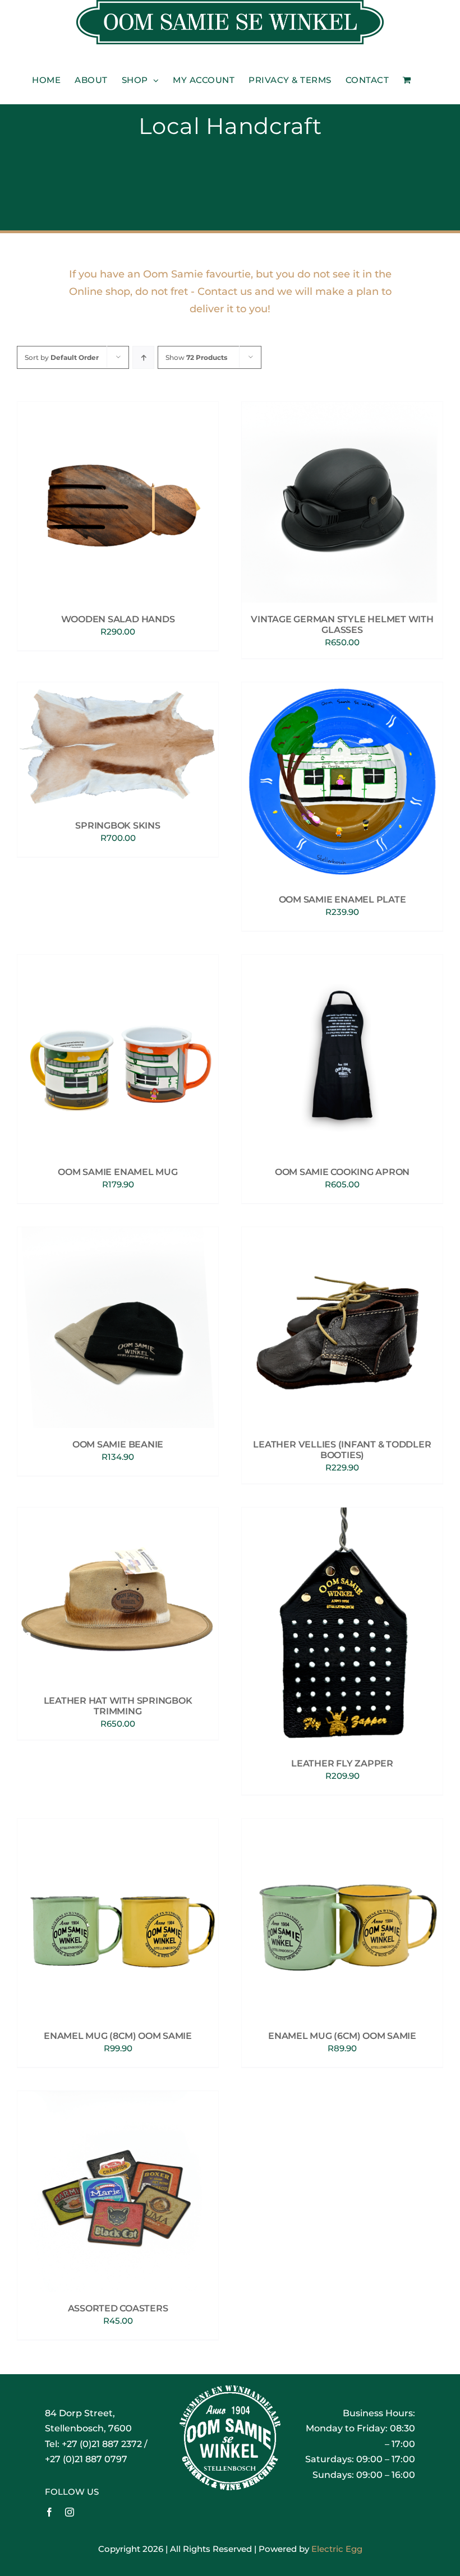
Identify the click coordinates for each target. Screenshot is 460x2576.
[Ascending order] (143, 357)
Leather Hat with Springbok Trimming (118, 1706)
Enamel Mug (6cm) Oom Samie (342, 2036)
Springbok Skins (118, 825)
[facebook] (49, 2512)
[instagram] (70, 2512)
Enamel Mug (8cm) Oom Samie (118, 2036)
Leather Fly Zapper (342, 1763)
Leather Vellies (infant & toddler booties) (342, 1450)
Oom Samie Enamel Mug (118, 1172)
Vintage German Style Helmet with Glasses (342, 625)
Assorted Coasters (118, 2308)
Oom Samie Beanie (118, 1444)
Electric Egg (337, 2549)
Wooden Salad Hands (118, 619)
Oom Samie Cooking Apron (342, 1172)
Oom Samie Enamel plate (342, 899)
